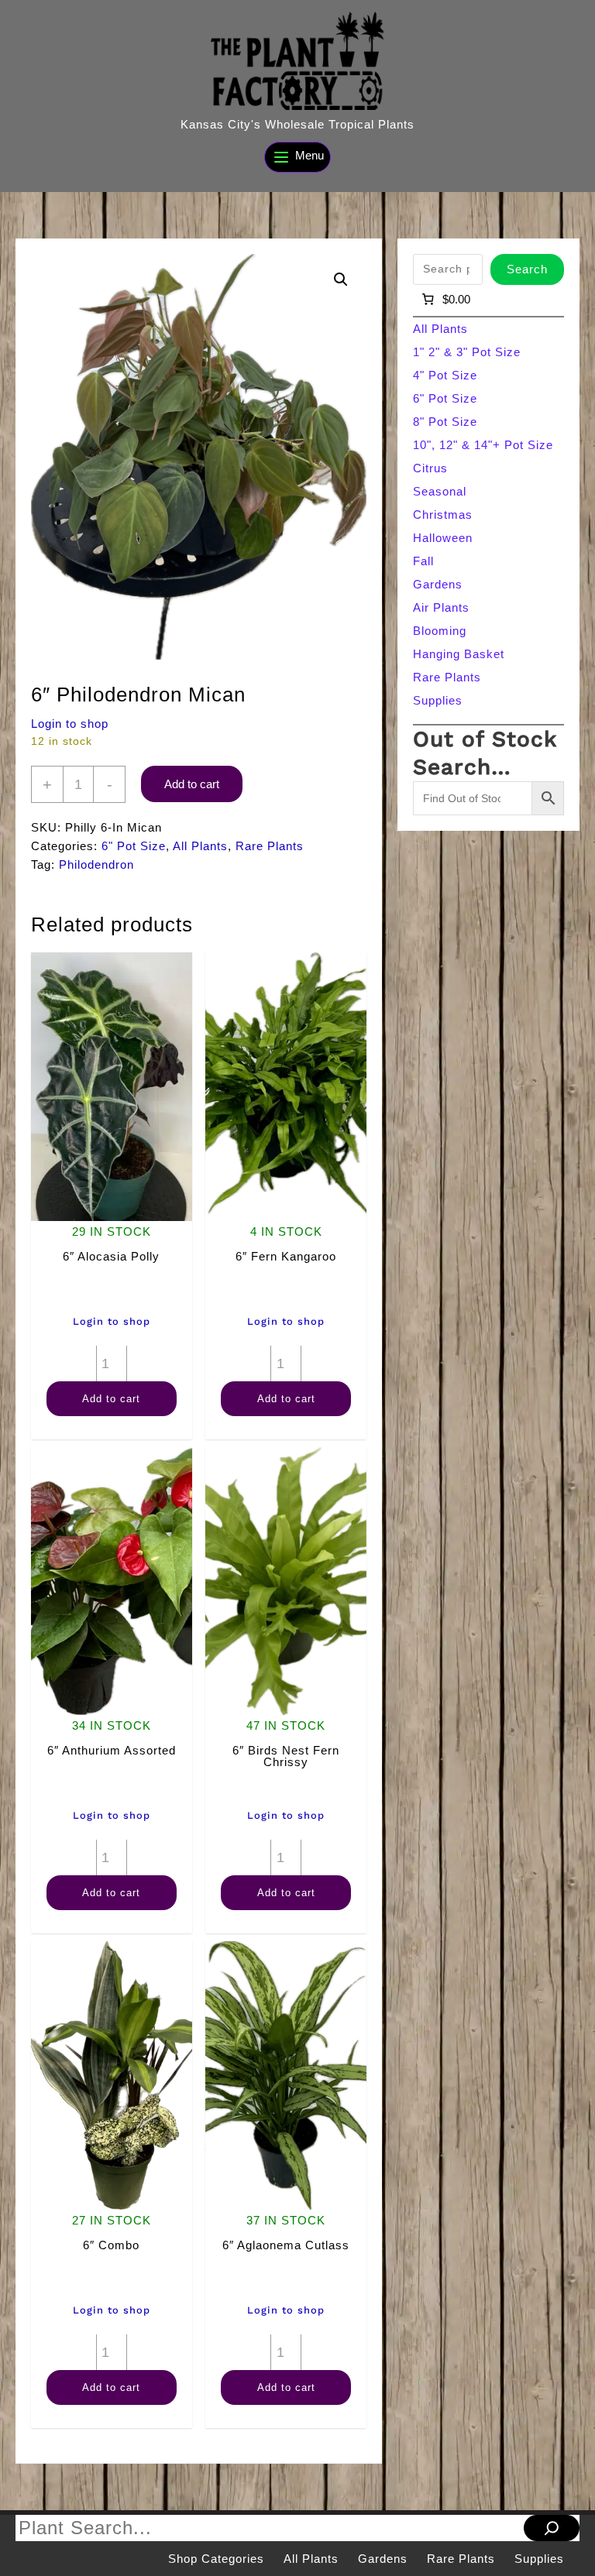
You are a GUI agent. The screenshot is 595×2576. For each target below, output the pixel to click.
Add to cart (192, 784)
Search (527, 269)
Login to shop (70, 724)
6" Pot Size (134, 846)
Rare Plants (270, 846)
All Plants (200, 846)
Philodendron (96, 864)
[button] (341, 280)
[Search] (552, 2528)
